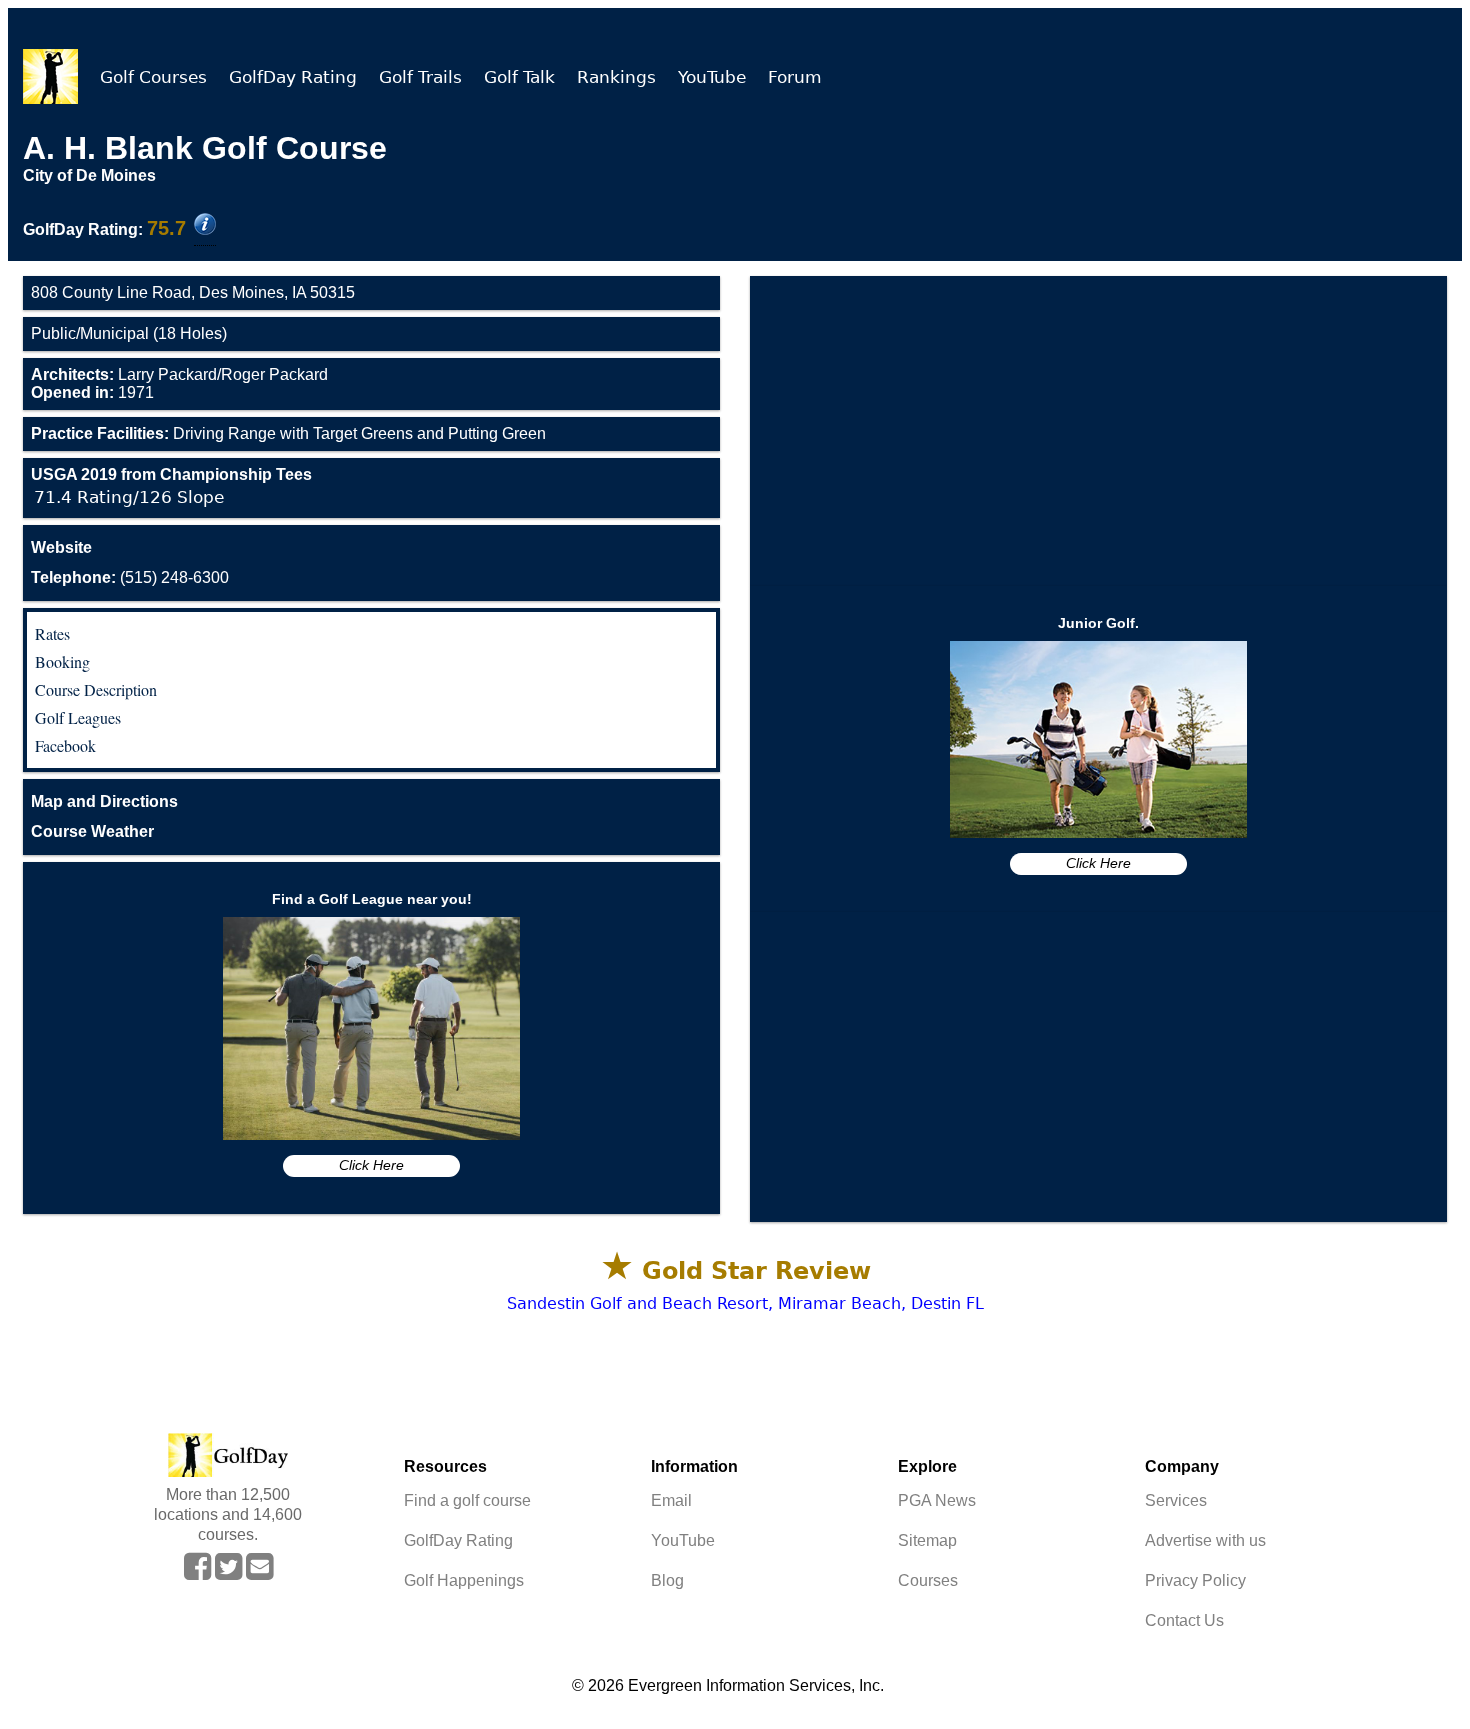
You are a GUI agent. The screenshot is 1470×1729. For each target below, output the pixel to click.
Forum (795, 77)
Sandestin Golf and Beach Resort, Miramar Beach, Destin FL (745, 1303)
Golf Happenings (464, 1580)
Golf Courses (153, 77)
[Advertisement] (1098, 431)
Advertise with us (1205, 1540)
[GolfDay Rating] (205, 226)
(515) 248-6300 (130, 577)
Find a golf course (467, 1500)
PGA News (937, 1500)
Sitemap (927, 1540)
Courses (928, 1580)
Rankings (616, 77)
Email (671, 1500)
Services (1176, 1500)
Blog (667, 1580)
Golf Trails (420, 77)
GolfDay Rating (293, 77)
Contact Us (1184, 1620)
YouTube (712, 77)
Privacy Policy (1195, 1580)
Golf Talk (519, 77)
